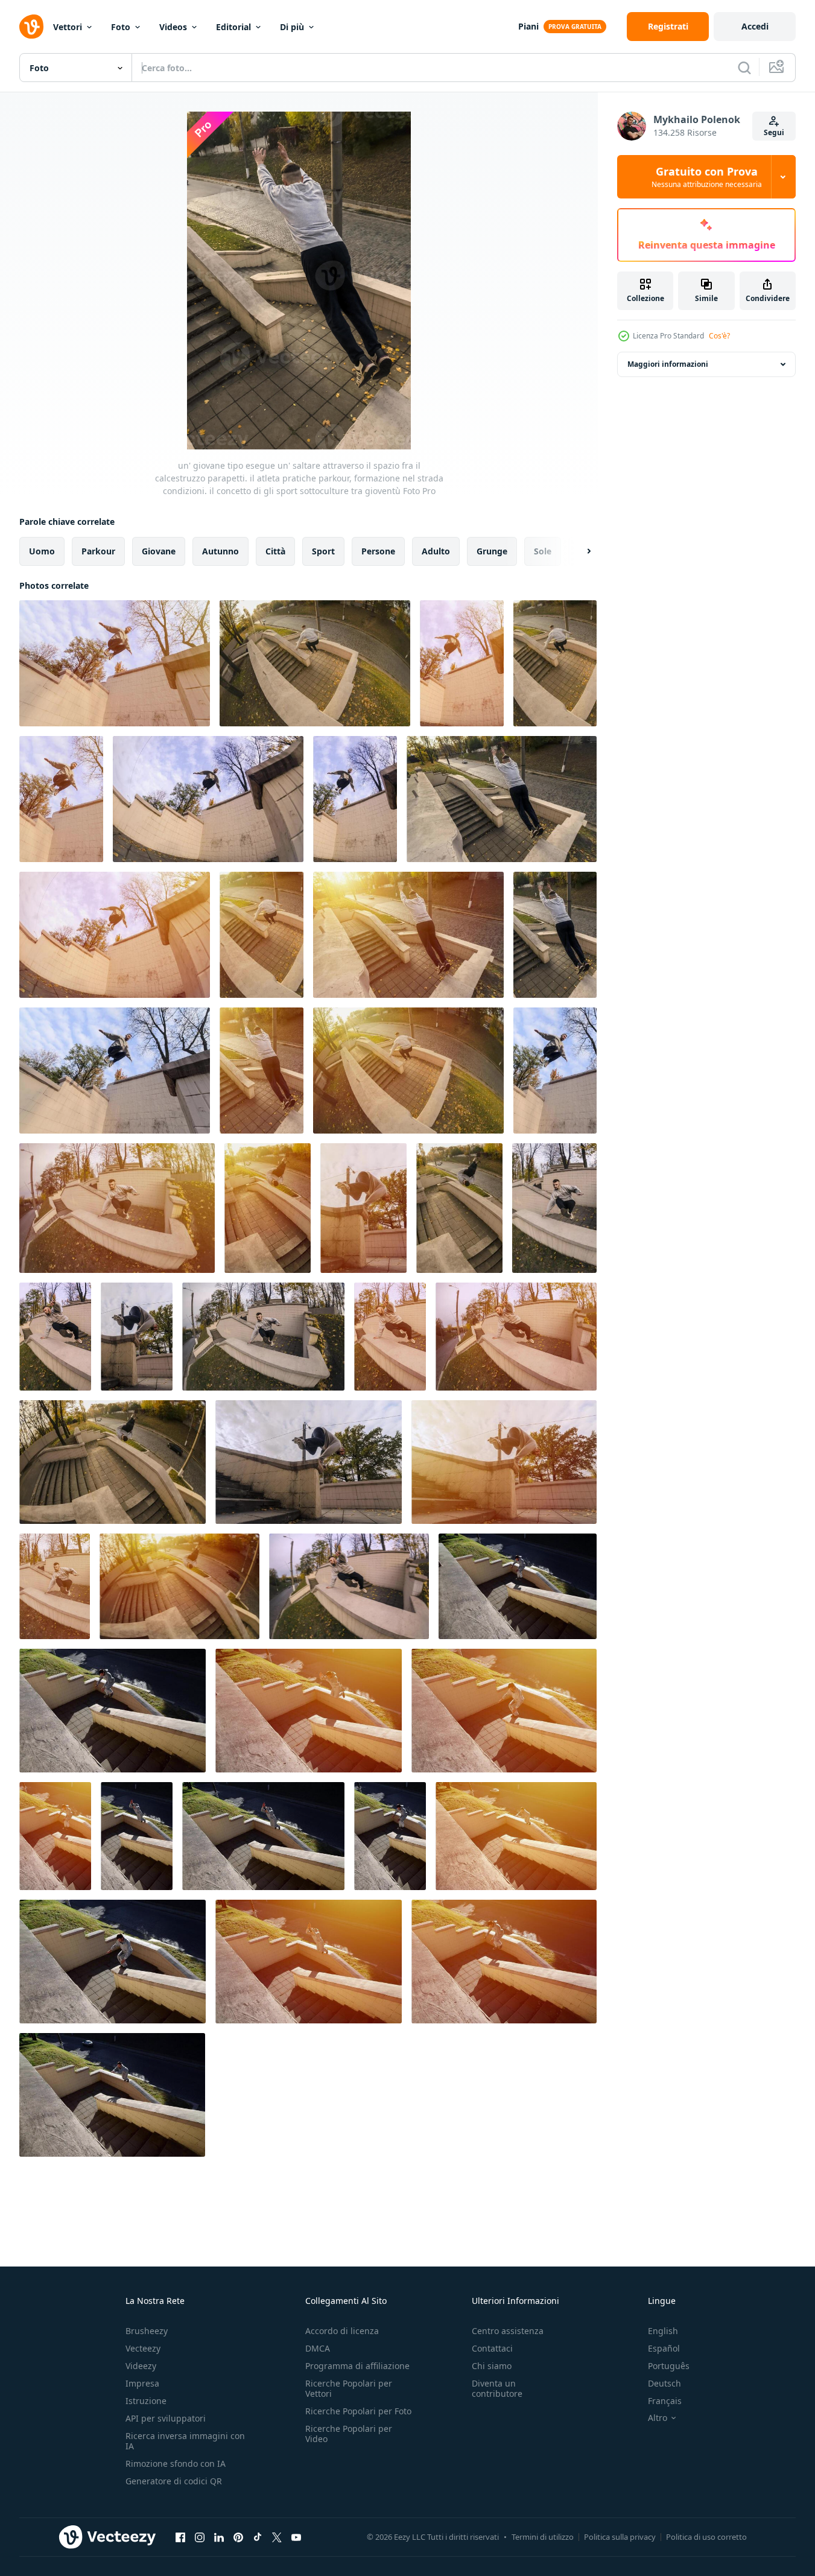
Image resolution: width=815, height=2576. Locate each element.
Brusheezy (147, 2331)
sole (543, 551)
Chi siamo (492, 2366)
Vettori (68, 27)
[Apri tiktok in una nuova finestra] (258, 2537)
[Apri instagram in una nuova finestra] (200, 2537)
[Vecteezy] (31, 27)
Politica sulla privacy (620, 2537)
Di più (292, 27)
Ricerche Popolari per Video (349, 2434)
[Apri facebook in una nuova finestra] (180, 2537)
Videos (173, 27)
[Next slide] (579, 551)
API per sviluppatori (166, 2418)
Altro (658, 2418)
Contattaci (492, 2348)
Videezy (141, 2366)
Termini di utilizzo (543, 2537)
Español (664, 2348)
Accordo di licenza (342, 2331)
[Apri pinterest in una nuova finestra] (238, 2537)
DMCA (318, 2348)
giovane (159, 551)
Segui (774, 132)
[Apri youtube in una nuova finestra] (296, 2537)
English (663, 2331)
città (275, 551)
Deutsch (664, 2383)
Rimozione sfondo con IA (176, 2463)
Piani (528, 26)
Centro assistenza (508, 2331)
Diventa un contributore (497, 2388)
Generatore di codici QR (174, 2481)
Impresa (142, 2383)
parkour (98, 551)
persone (378, 551)
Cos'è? (719, 336)
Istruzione (146, 2401)
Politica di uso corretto (706, 2537)
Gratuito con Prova (707, 177)
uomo (42, 551)
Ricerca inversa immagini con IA (185, 2441)
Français (665, 2401)
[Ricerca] (744, 68)
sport (323, 551)
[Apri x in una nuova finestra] (277, 2537)
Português (669, 2366)
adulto (436, 551)
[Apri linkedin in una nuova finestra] (219, 2537)
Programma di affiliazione (357, 2366)
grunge (492, 551)
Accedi (755, 26)
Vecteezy (143, 2348)
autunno (220, 551)
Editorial (233, 27)
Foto (121, 27)
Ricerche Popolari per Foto (358, 2411)
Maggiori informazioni (668, 364)
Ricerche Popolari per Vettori (349, 2388)
